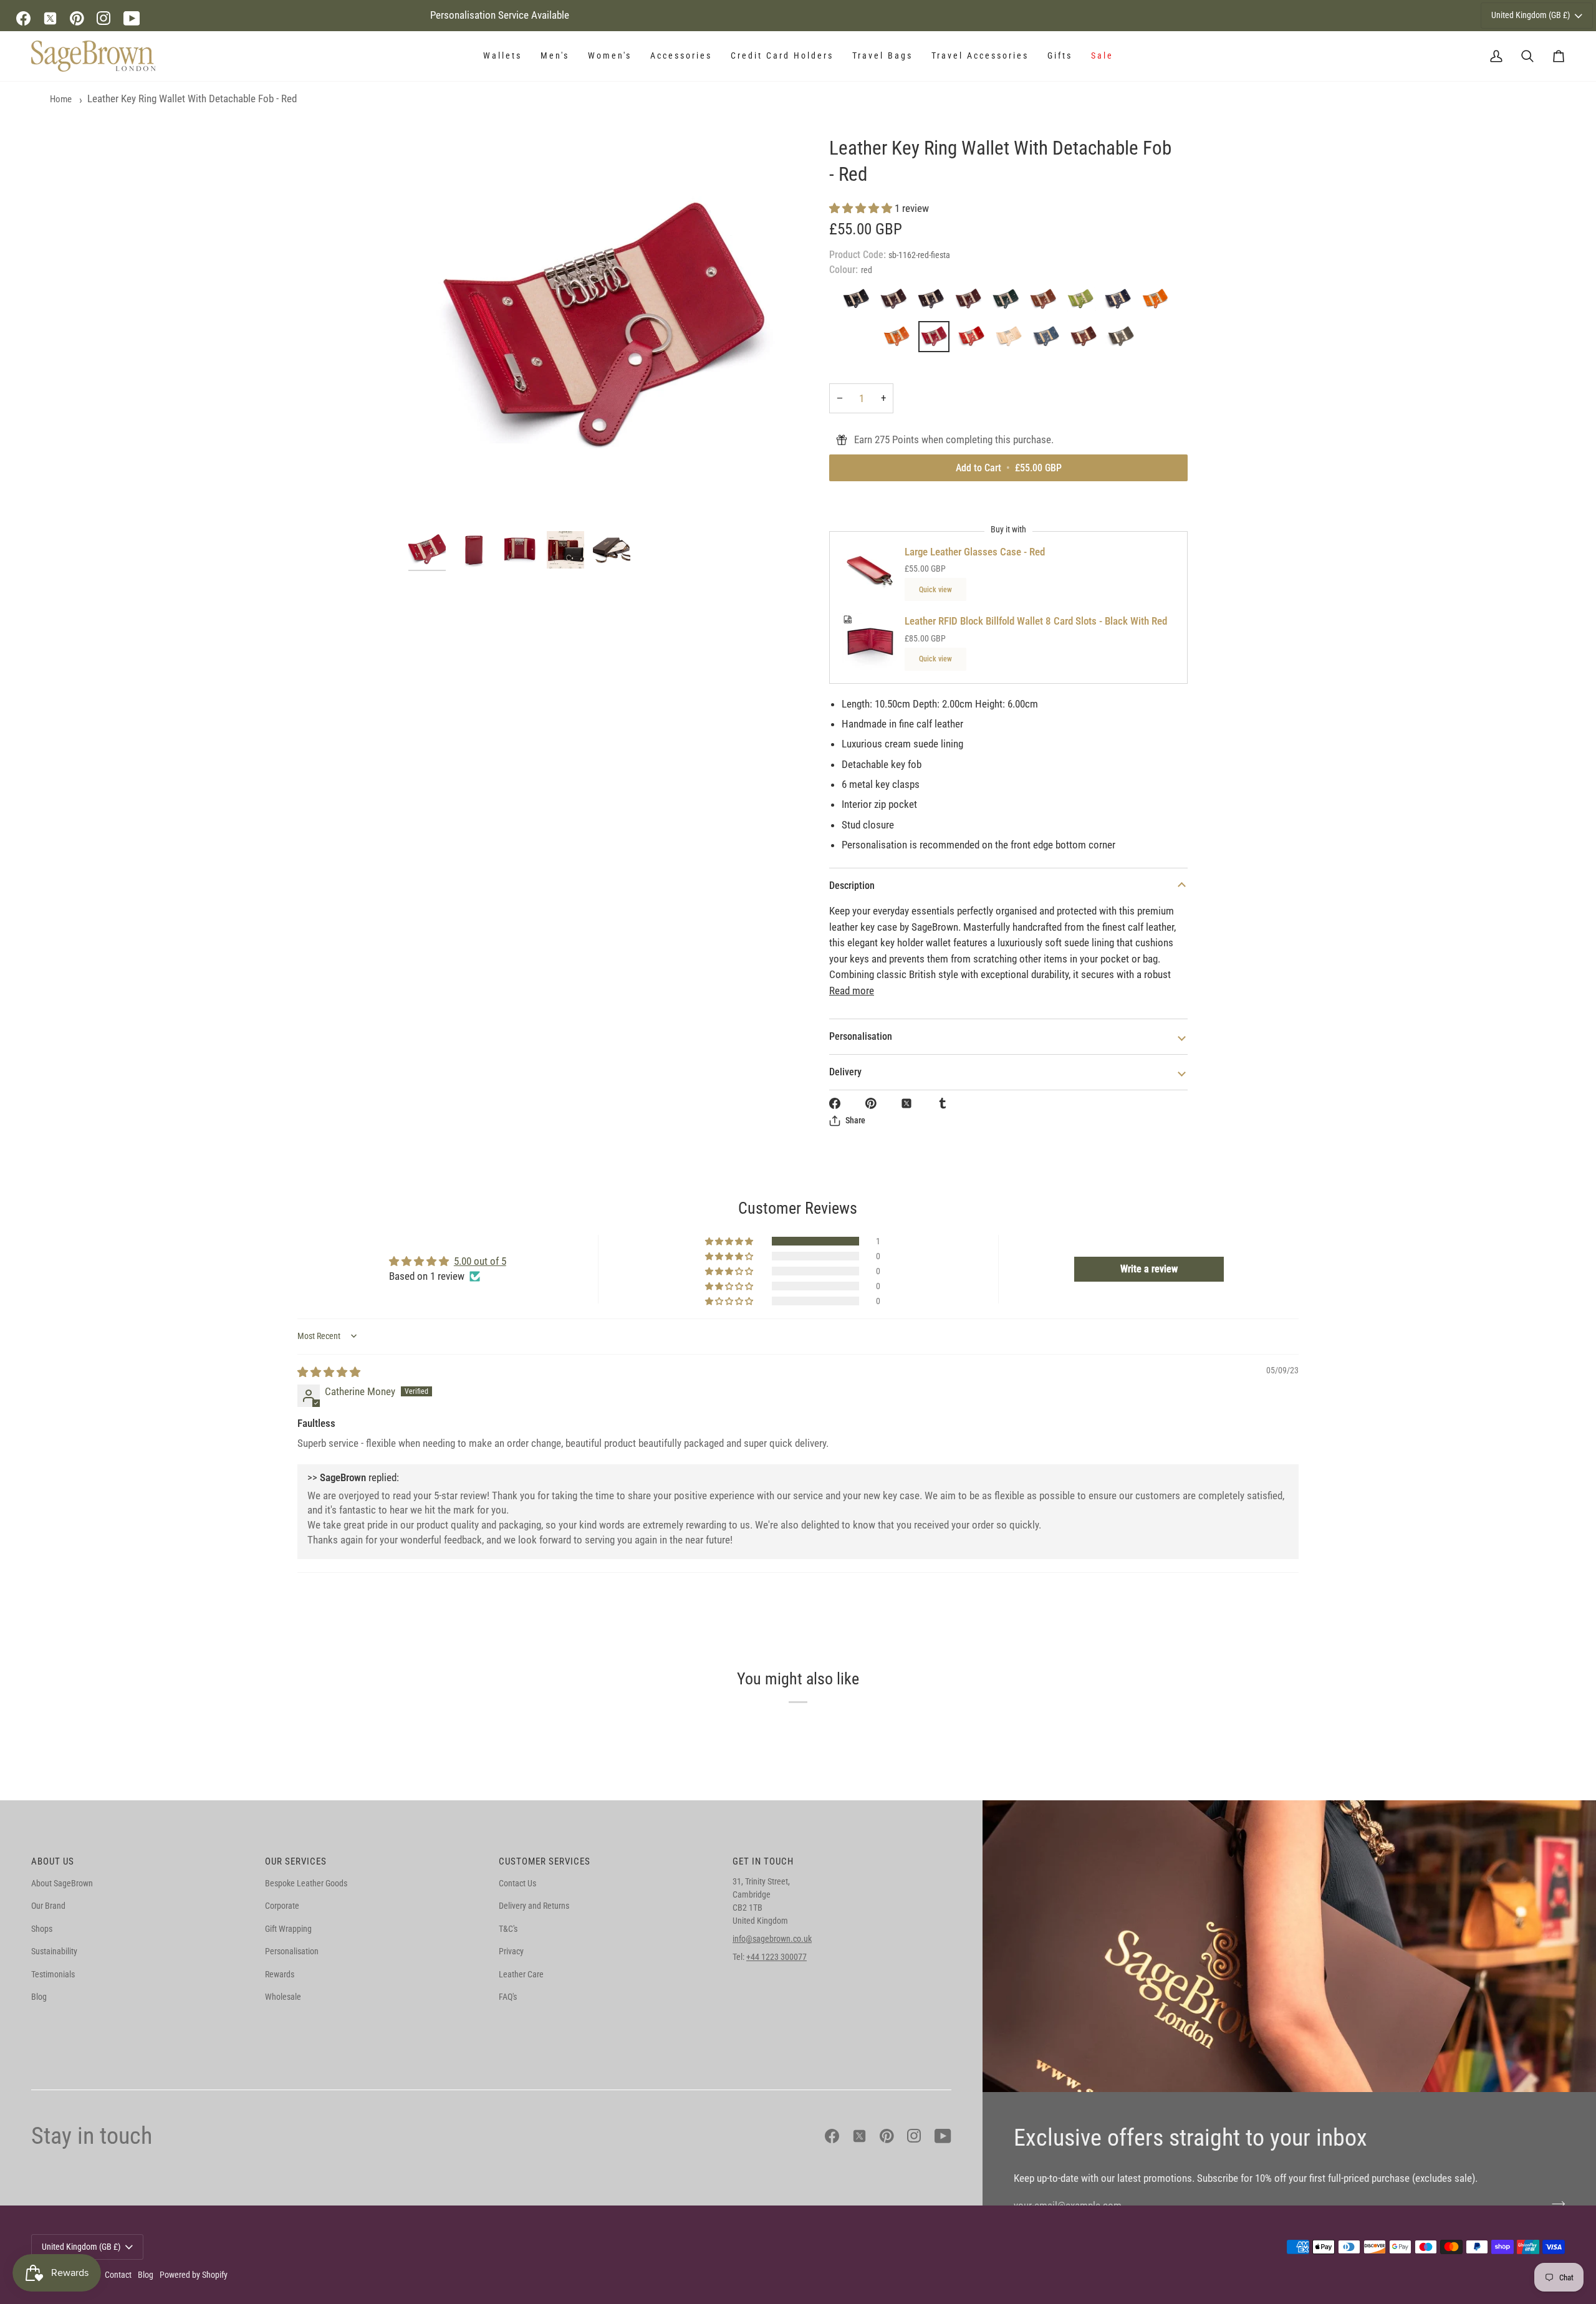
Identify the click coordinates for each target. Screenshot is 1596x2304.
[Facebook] (23, 18)
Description (852, 886)
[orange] (1158, 302)
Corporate (282, 1906)
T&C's (508, 1929)
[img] (329, 1372)
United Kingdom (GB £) (1531, 15)
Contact (118, 2275)
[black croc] (859, 302)
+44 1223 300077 (776, 1957)
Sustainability (54, 1951)
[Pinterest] (77, 18)
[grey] (1121, 340)
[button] (502, 56)
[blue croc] (1049, 340)
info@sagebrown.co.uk (772, 1939)
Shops (42, 1929)
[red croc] (974, 340)
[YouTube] (132, 18)
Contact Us (517, 1883)
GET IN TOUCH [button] (763, 1861)
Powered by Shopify (194, 2275)
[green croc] (1009, 302)
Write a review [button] (1149, 1269)
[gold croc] (1012, 340)
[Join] (1555, 2204)
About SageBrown (62, 1883)
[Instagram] (104, 18)
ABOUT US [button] (53, 1861)
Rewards (280, 1974)
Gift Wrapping (288, 1929)
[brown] (897, 302)
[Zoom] (603, 330)
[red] (937, 340)
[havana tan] (1046, 302)
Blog (39, 1997)
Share (855, 1120)
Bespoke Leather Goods (306, 1883)
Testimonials (53, 1974)
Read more (852, 991)
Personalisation (861, 1036)
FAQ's (508, 1997)
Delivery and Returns (534, 1906)
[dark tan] (971, 302)
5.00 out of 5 (480, 1261)
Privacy (511, 1951)
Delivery (845, 1072)
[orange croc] (900, 340)
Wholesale (283, 1997)
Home (61, 99)
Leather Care (521, 1974)
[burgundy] (1087, 340)
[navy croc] (1121, 302)
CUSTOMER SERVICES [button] (545, 1861)
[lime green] (1084, 302)
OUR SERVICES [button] (296, 1861)
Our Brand (48, 1906)
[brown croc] (934, 302)
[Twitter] (50, 18)
